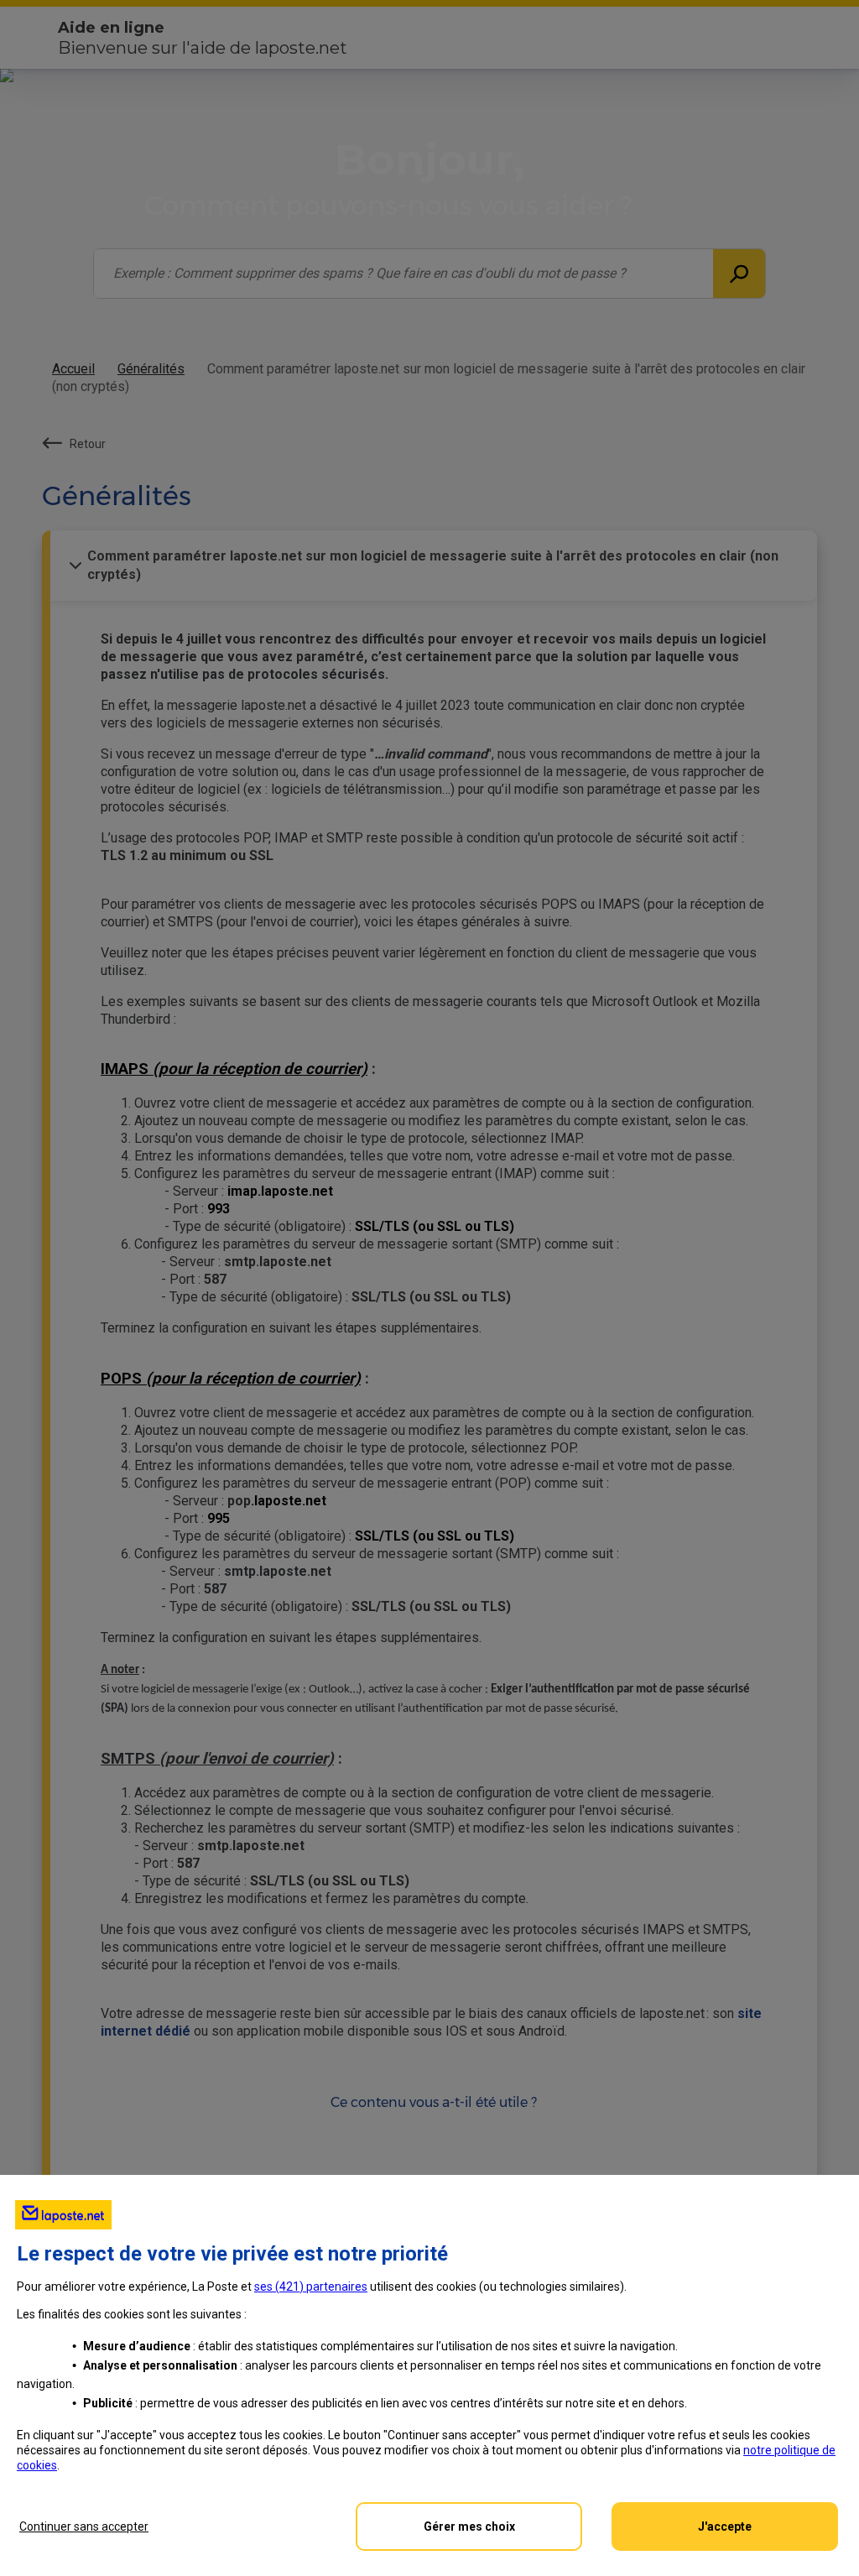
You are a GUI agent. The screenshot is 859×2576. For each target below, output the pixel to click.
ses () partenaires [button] (311, 2287)
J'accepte (725, 2526)
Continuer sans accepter (84, 2526)
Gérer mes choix (469, 2526)
